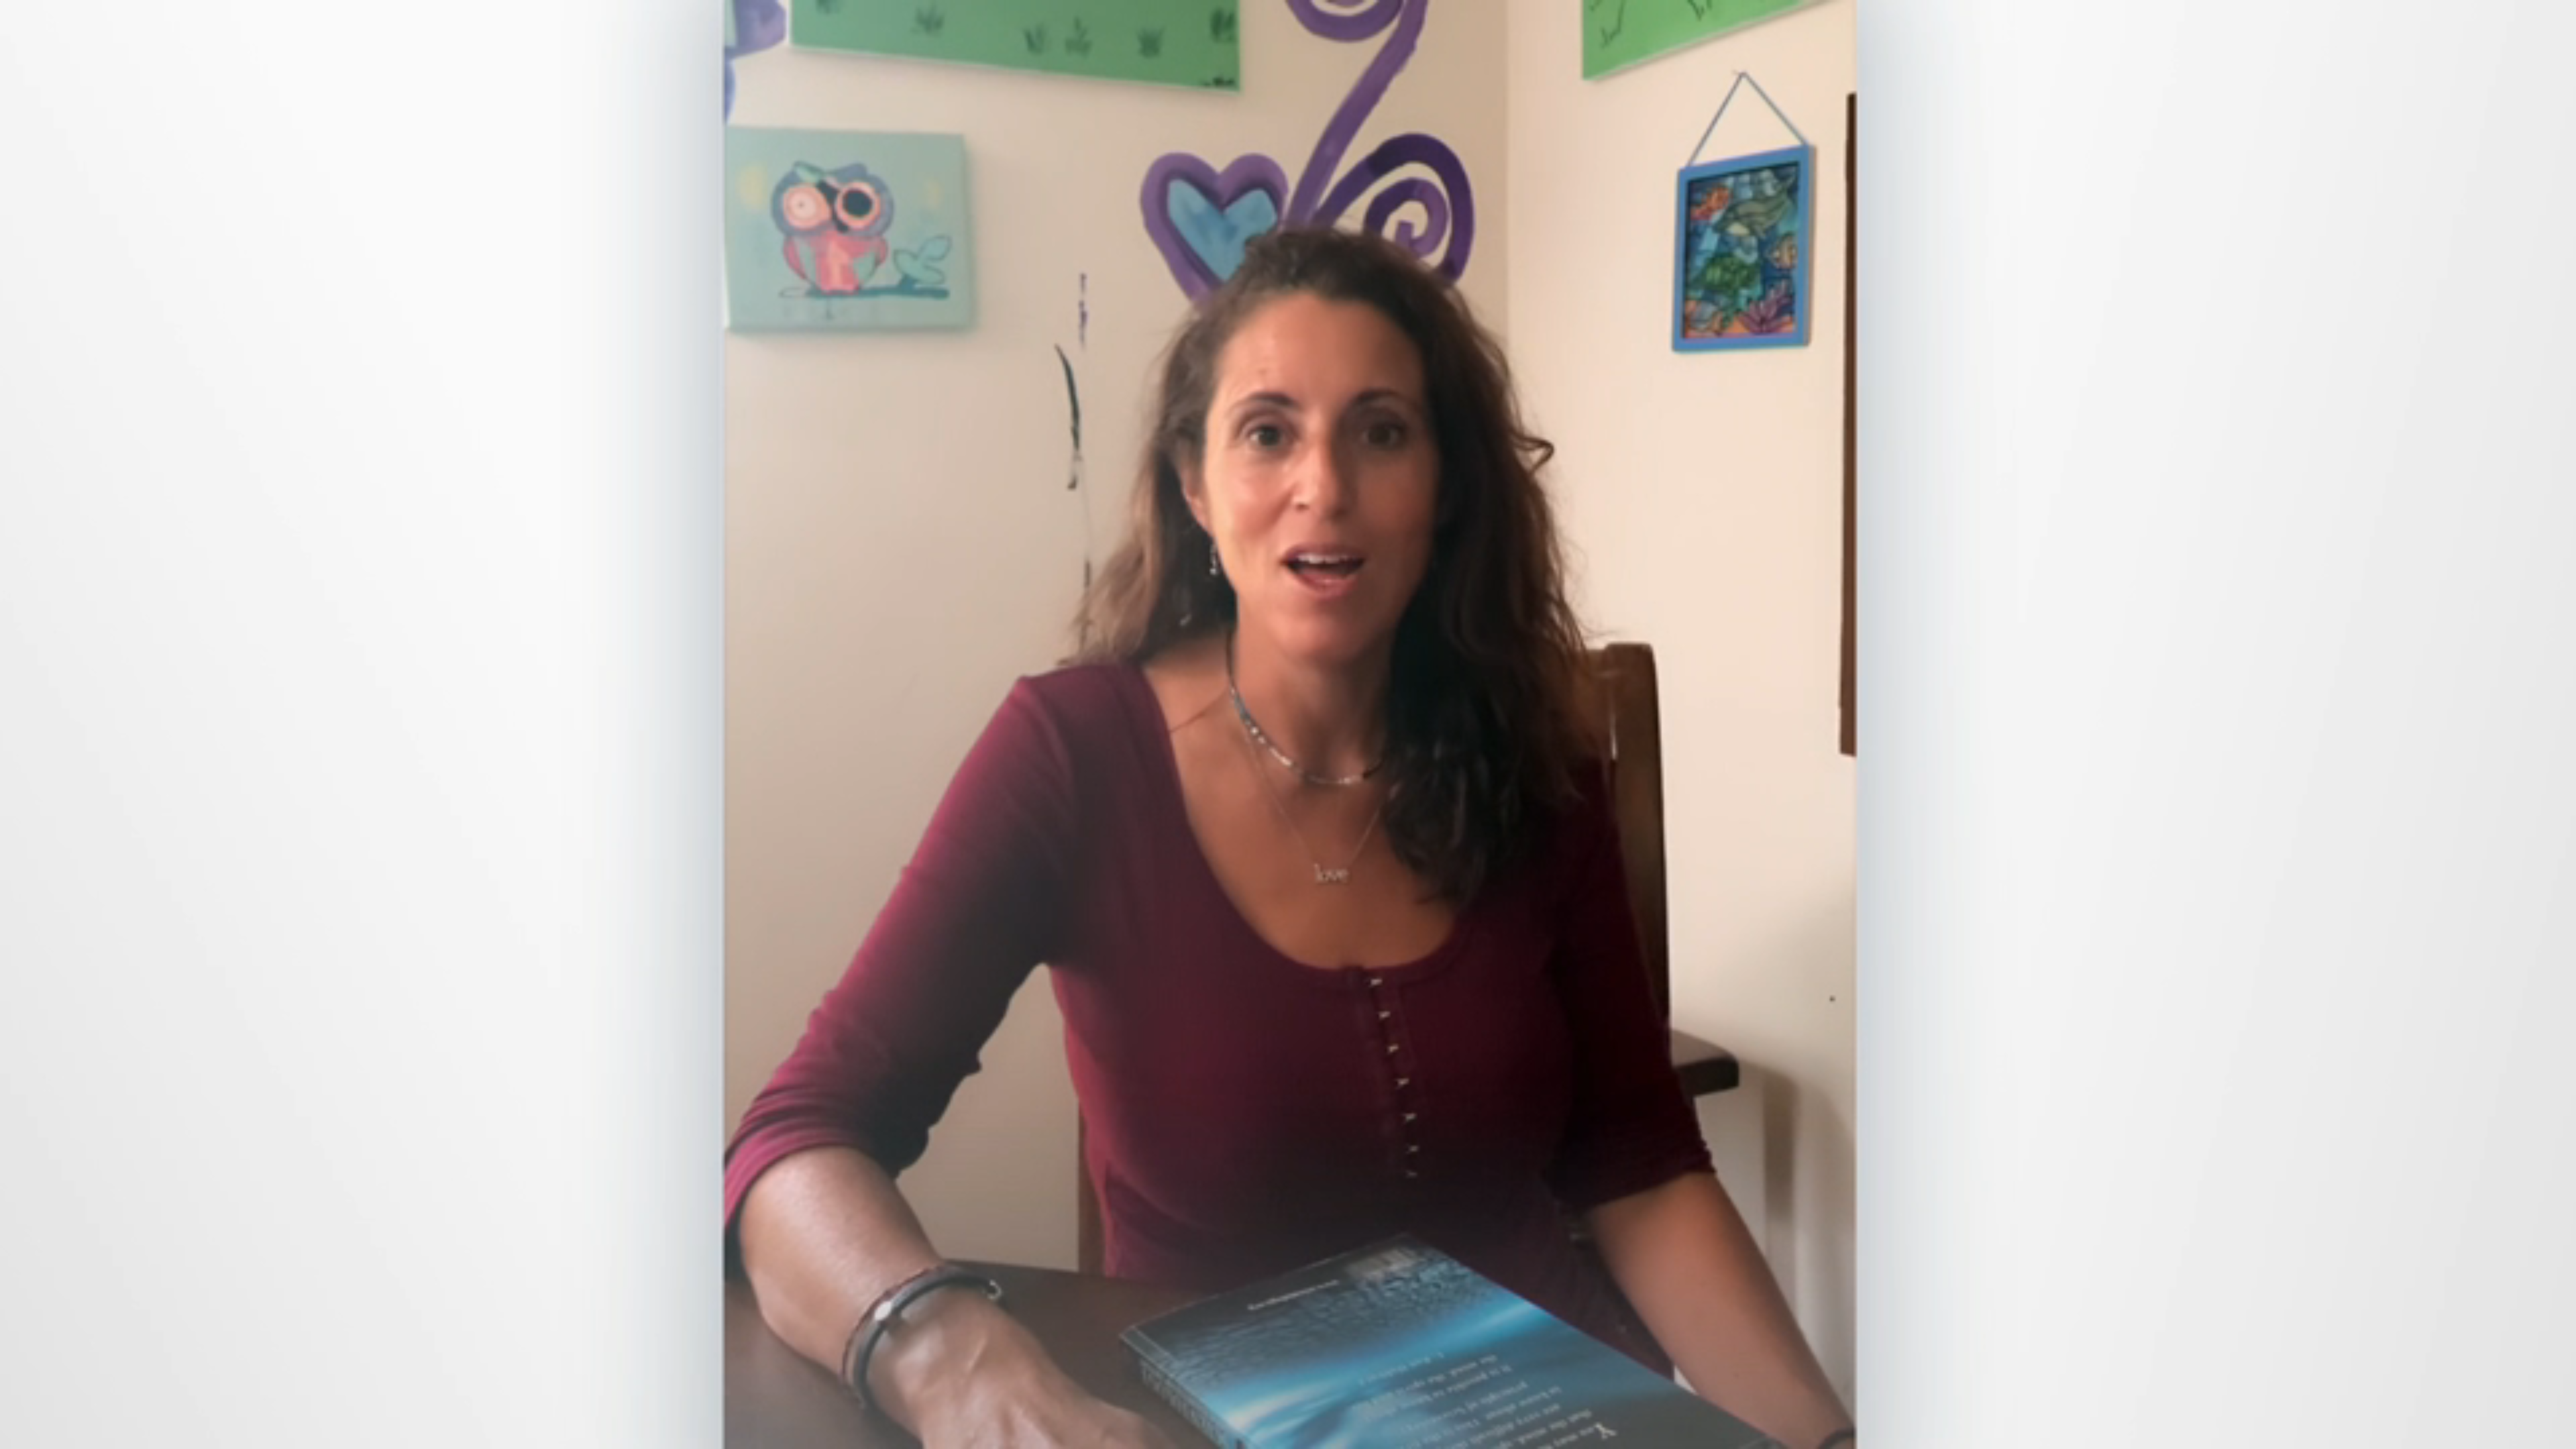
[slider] (1314, 1436)
